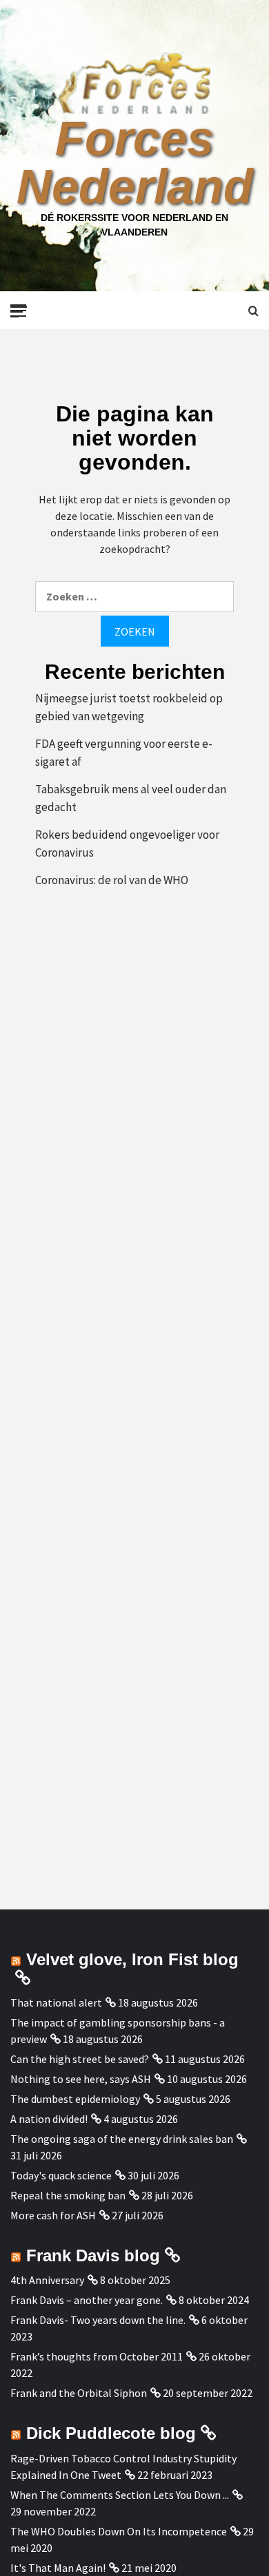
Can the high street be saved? (80, 2059)
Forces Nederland (135, 163)
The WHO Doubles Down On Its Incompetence (119, 2531)
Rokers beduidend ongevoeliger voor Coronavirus (127, 844)
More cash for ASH (53, 2215)
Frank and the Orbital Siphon (79, 2393)
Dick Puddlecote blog (111, 2433)
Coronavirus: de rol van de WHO (112, 880)
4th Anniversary (47, 2280)
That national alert (56, 2002)
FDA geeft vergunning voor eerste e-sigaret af (124, 753)
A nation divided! (49, 2119)
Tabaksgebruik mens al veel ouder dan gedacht (131, 798)
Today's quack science (61, 2175)
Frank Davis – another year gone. (87, 2300)
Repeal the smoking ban (68, 2195)
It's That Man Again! (58, 2568)
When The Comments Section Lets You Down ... (120, 2495)
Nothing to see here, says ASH (81, 2079)
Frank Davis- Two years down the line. (98, 2320)
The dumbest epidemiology (75, 2099)
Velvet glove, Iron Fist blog (132, 1959)
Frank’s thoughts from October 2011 (97, 2356)
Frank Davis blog (93, 2255)
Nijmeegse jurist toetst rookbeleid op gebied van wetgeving (129, 707)
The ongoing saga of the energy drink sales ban (122, 2139)
